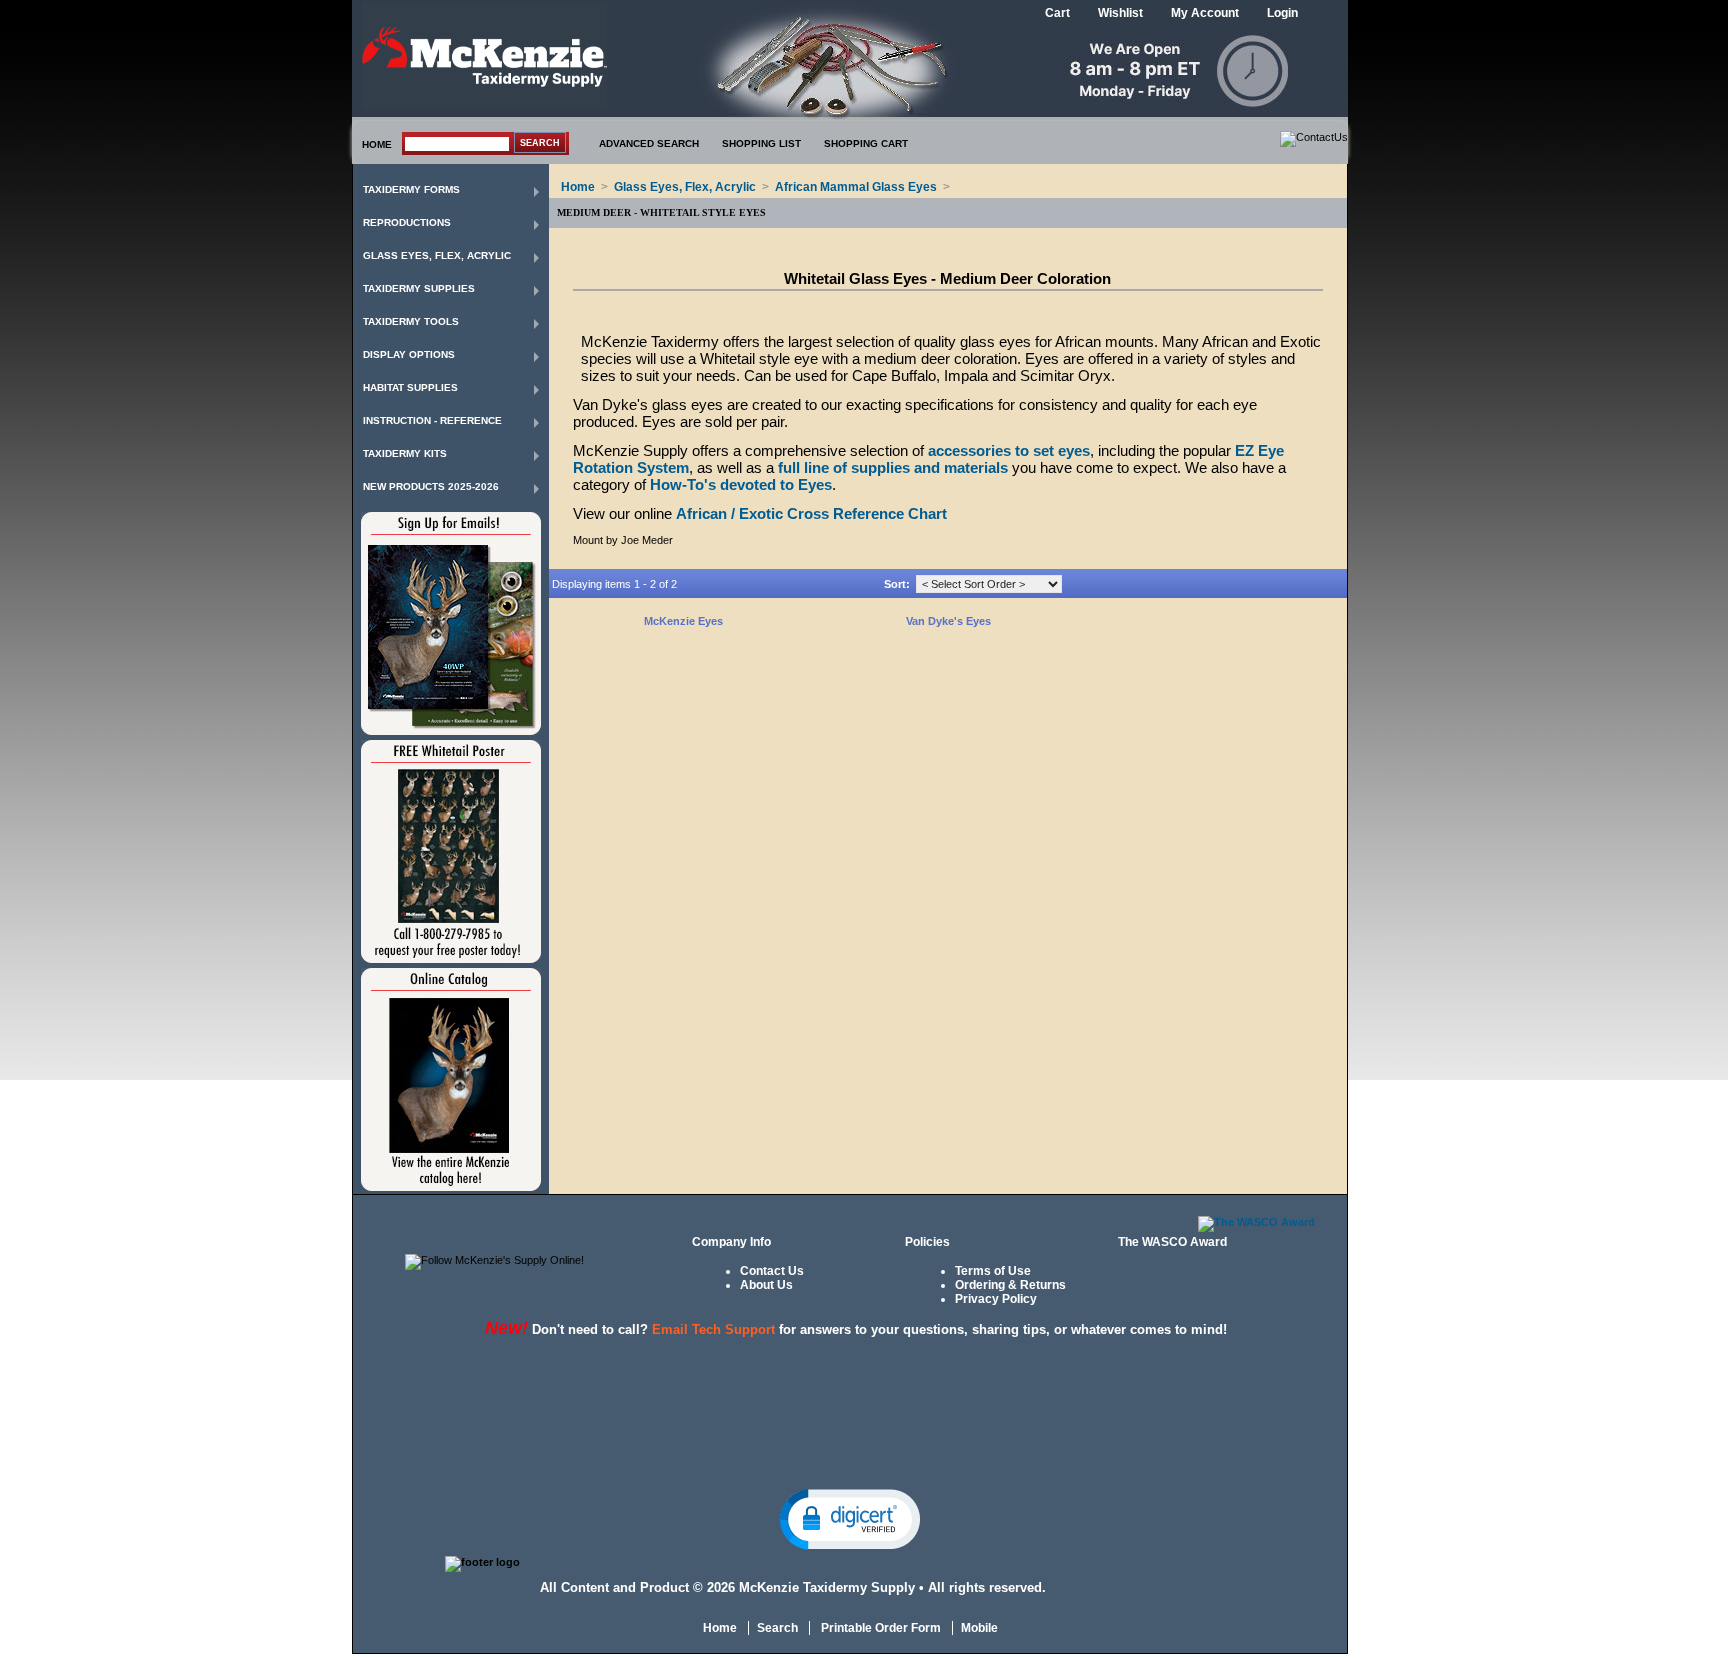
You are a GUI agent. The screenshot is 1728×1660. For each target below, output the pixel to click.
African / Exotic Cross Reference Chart (811, 513)
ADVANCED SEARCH (649, 143)
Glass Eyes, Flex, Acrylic (437, 255)
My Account (1205, 13)
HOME (377, 144)
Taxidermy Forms (411, 189)
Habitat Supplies (410, 387)
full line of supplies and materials (893, 467)
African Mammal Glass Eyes (856, 187)
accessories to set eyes (1009, 450)
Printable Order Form (879, 1628)
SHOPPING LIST (761, 143)
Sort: (897, 584)
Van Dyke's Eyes (948, 621)
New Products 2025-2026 (431, 486)
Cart (1057, 13)
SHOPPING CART (866, 143)
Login (1282, 13)
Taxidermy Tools (411, 321)
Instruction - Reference (432, 420)
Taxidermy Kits (405, 453)
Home (578, 187)
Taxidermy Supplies (419, 288)
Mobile (979, 1628)
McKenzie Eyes (683, 621)
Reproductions (407, 222)
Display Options (409, 354)
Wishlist (1120, 13)
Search (777, 1628)
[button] (850, 1518)
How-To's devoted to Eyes (741, 484)
